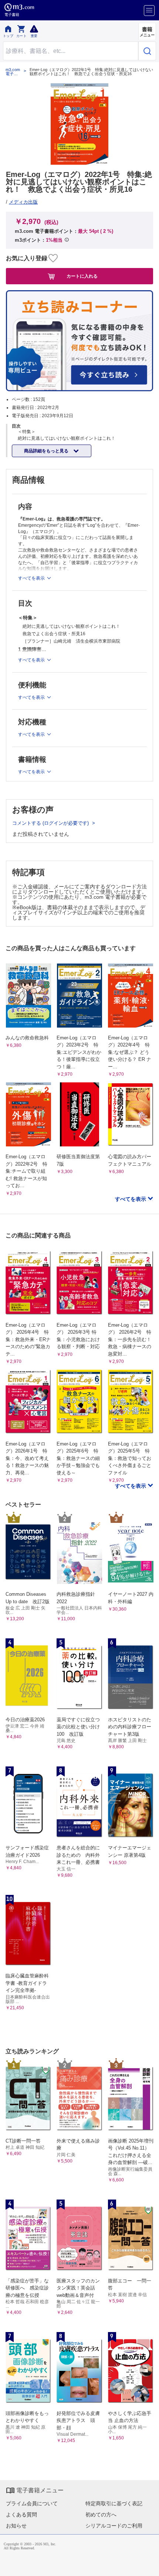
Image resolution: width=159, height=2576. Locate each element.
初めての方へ (101, 2515)
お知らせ (16, 2526)
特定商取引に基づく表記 (114, 2503)
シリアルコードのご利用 (114, 2526)
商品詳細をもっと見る (47, 451)
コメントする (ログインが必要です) (51, 823)
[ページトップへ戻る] (148, 2565)
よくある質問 (21, 2515)
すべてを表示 (131, 1199)
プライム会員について (32, 2503)
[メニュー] (149, 11)
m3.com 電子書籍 (13, 72)
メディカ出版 (23, 202)
